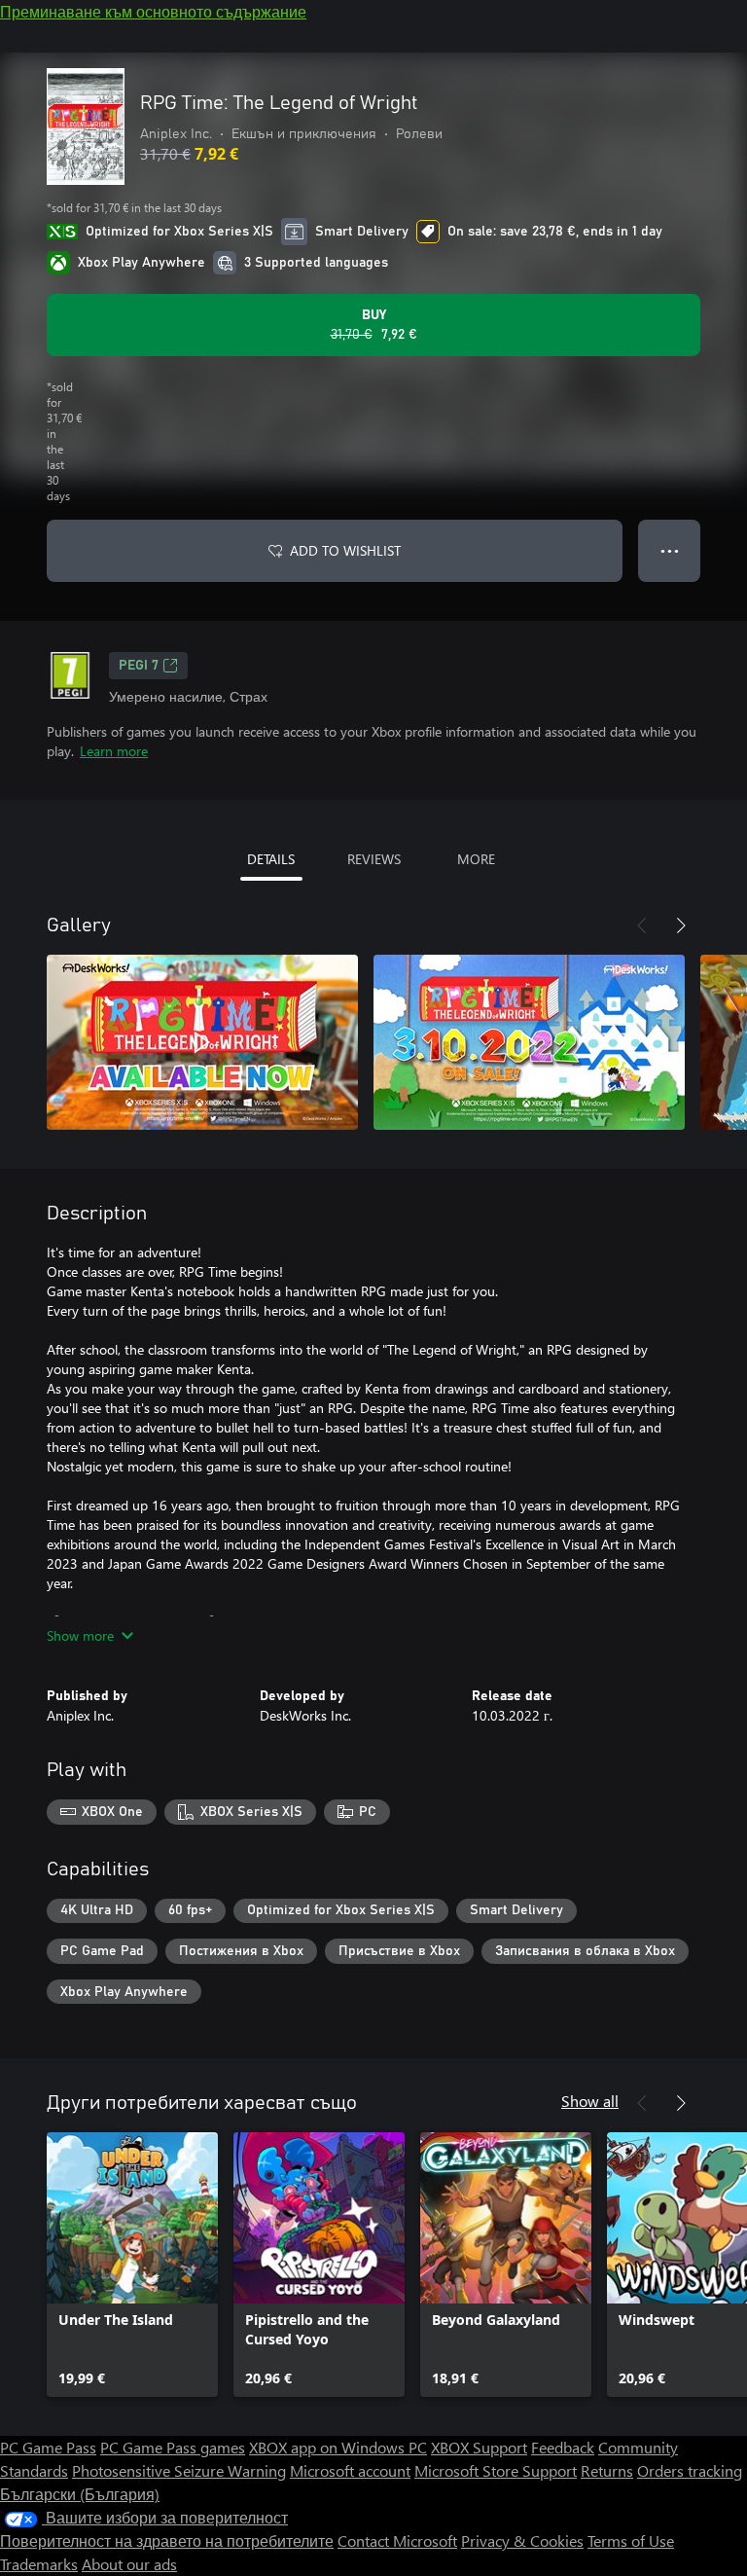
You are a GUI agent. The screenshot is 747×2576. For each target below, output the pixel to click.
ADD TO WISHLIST (345, 550)
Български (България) (80, 2494)
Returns (607, 2470)
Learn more (114, 751)
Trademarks (39, 2564)
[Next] (681, 925)
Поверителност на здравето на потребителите (167, 2540)
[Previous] (642, 925)
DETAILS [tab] (271, 859)
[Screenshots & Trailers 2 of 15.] (529, 1042)
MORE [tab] (476, 859)
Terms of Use (631, 2540)
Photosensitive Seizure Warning (179, 2470)
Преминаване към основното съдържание (153, 11)
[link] (132, 2265)
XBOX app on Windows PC (338, 2447)
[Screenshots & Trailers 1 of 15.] (202, 1042)
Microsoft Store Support (496, 2470)
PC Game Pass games (173, 2447)
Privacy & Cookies (522, 2540)
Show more (80, 1635)
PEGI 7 (139, 666)
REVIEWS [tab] (374, 859)
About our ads (129, 2564)
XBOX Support (479, 2447)
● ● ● (670, 550)
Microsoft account (350, 2470)
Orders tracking (690, 2470)
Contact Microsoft (397, 2540)
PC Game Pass (48, 2447)
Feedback (563, 2447)
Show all (590, 2101)
